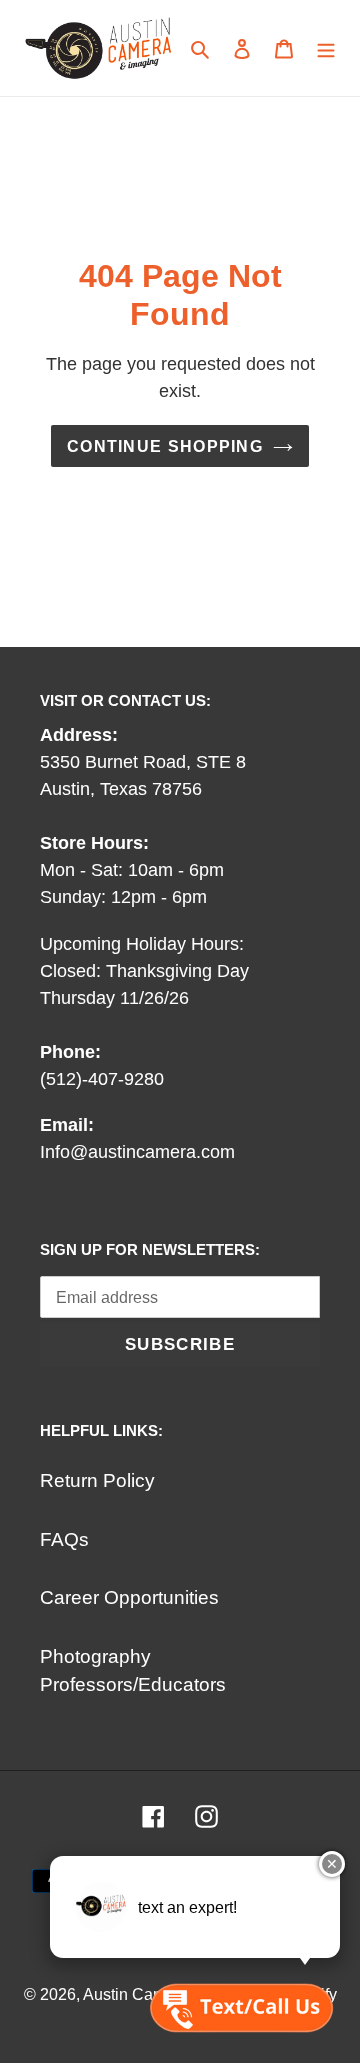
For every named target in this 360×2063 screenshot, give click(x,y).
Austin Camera (136, 1994)
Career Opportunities (129, 1597)
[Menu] (326, 48)
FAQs (64, 1539)
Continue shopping (165, 446)
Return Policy (97, 1480)
